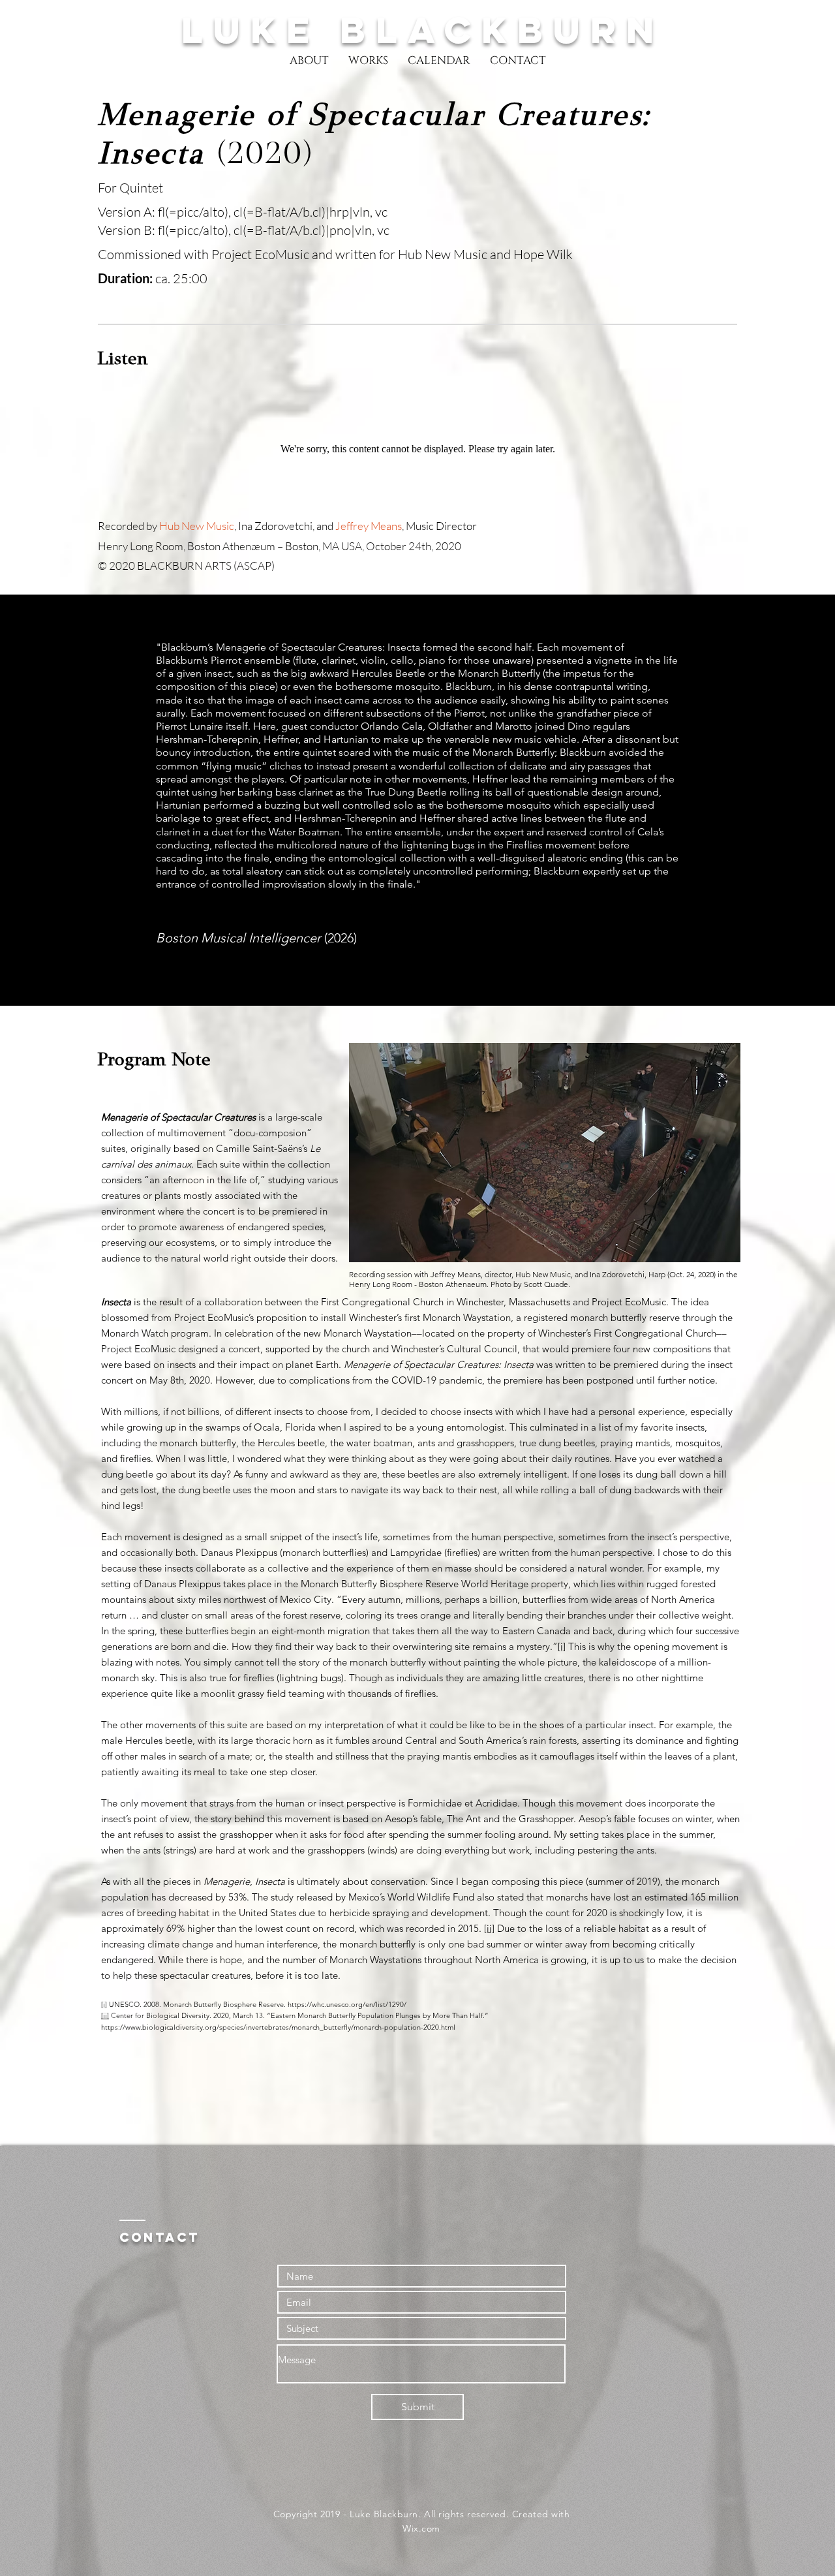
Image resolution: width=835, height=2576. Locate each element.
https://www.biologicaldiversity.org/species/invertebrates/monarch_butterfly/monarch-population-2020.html (278, 2027)
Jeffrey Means (369, 526)
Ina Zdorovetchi (275, 526)
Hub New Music (197, 526)
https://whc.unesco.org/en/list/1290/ (347, 2004)
